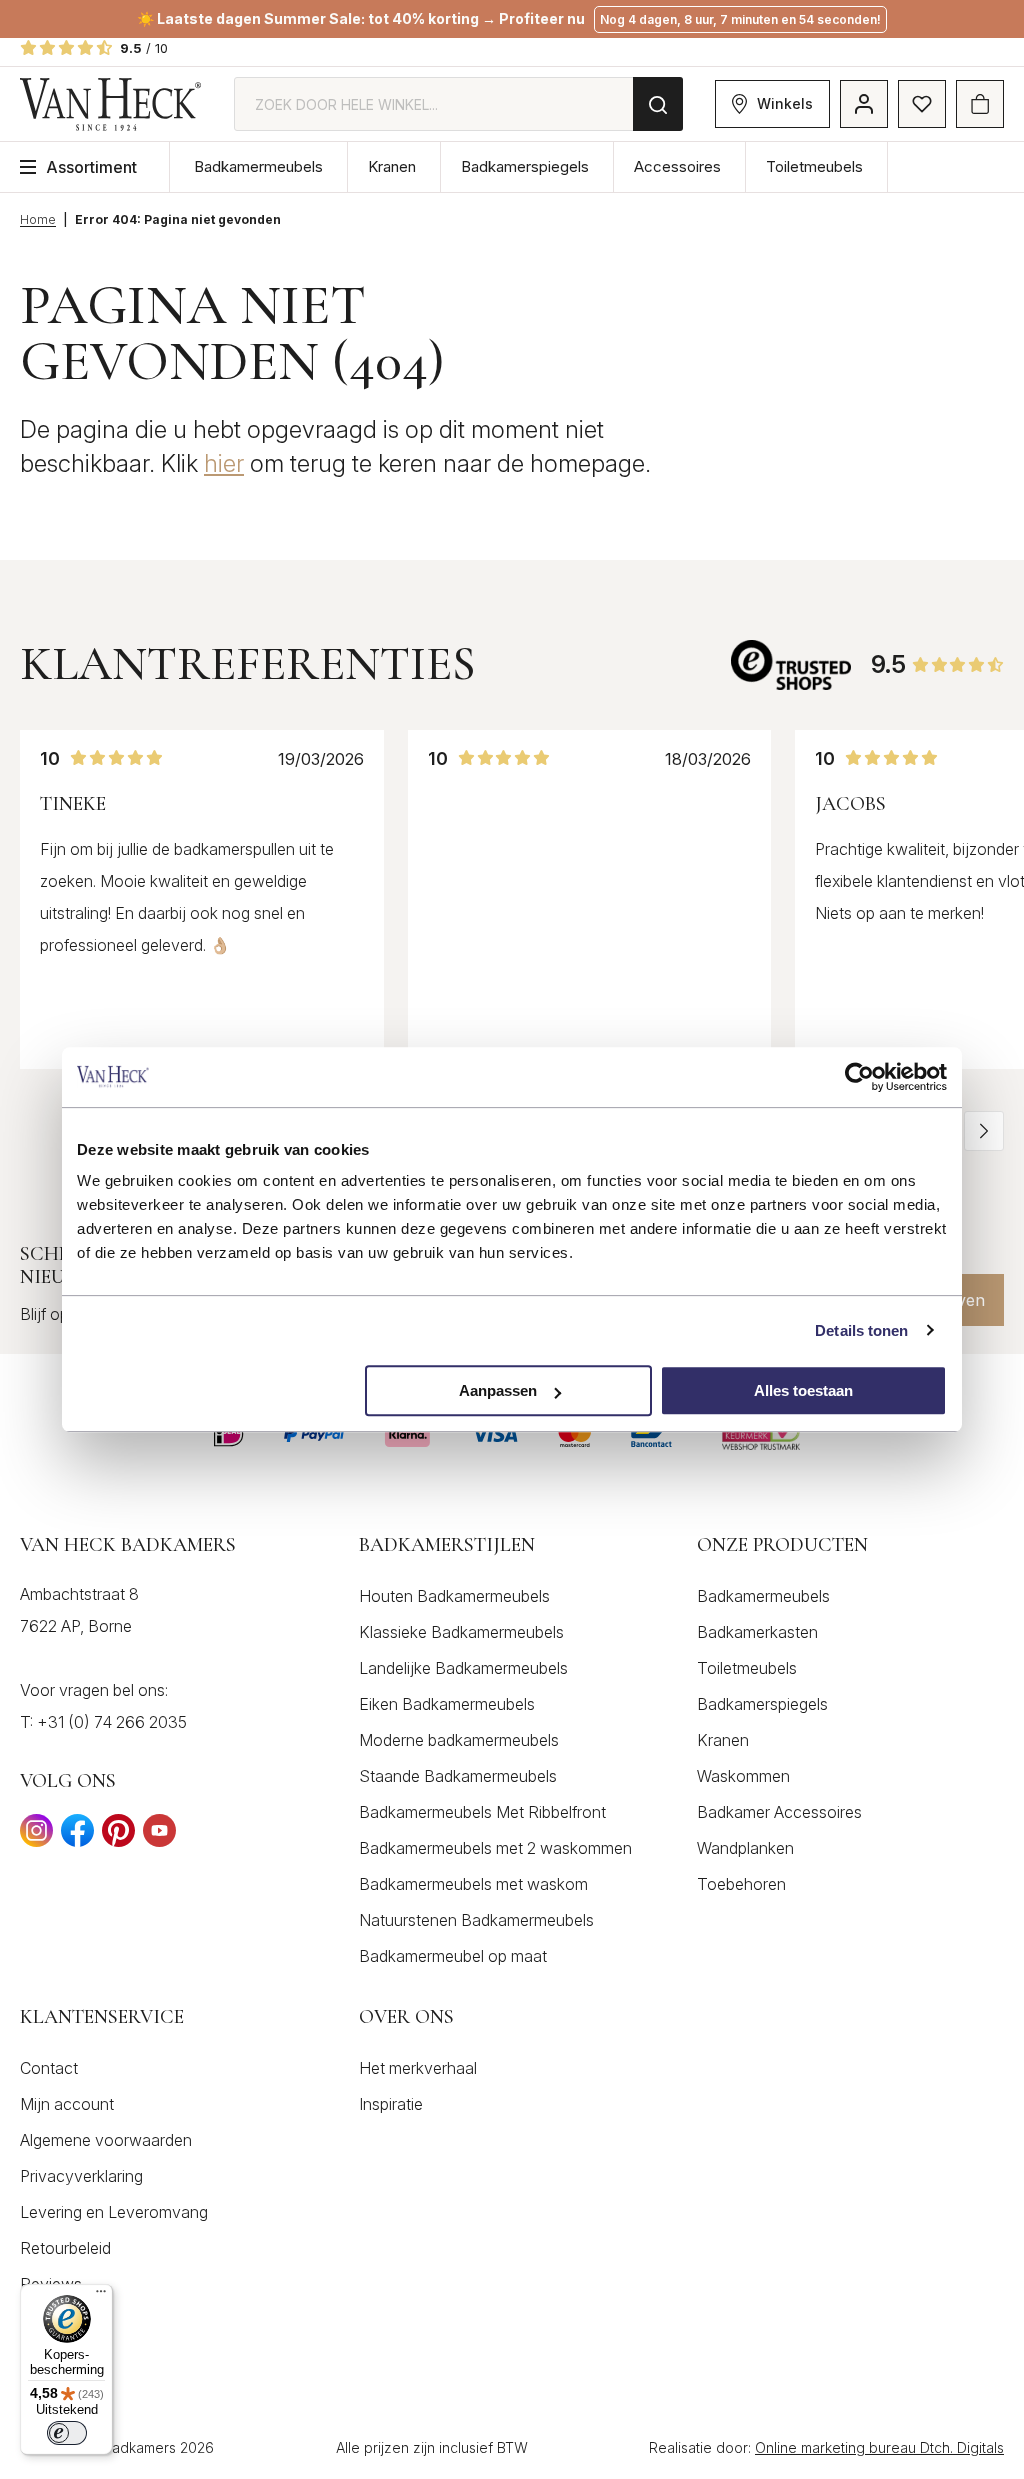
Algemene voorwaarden (106, 2140)
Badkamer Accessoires (779, 1812)
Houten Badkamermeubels (454, 1596)
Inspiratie (391, 2104)
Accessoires (677, 166)
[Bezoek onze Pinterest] (118, 1836)
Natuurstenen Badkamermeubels (476, 1920)
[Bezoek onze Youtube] (159, 1836)
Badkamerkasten (757, 1632)
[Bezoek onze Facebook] (77, 1836)
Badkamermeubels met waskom (473, 1884)
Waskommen (743, 1776)
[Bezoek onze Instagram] (36, 1836)
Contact (49, 2068)
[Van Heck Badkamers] (111, 104)
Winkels (785, 103)
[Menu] (101, 2296)
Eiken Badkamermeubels (447, 1704)
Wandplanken (745, 1848)
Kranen (392, 166)
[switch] (67, 2433)
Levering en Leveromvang (114, 2212)
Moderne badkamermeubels (459, 1740)
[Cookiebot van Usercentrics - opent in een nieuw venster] (859, 1077)
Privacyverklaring (81, 2176)
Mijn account (67, 2104)
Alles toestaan (803, 1390)
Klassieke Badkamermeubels (461, 1632)
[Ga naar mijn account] (864, 104)
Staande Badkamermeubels (458, 1776)
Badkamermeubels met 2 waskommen (495, 1848)
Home (38, 219)
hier (224, 463)
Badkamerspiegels (525, 166)
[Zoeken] (658, 104)
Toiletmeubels (814, 166)
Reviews (51, 2284)
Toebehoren (741, 1884)
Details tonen (861, 1330)
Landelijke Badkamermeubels (463, 1668)
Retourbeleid (65, 2248)
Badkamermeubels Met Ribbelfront (482, 1812)
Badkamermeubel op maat (453, 1956)
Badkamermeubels (258, 166)
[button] (984, 1131)
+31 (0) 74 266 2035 (112, 1722)
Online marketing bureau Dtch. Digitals (879, 2447)
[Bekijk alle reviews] (791, 664)
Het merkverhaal (418, 2068)
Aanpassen (498, 1390)
